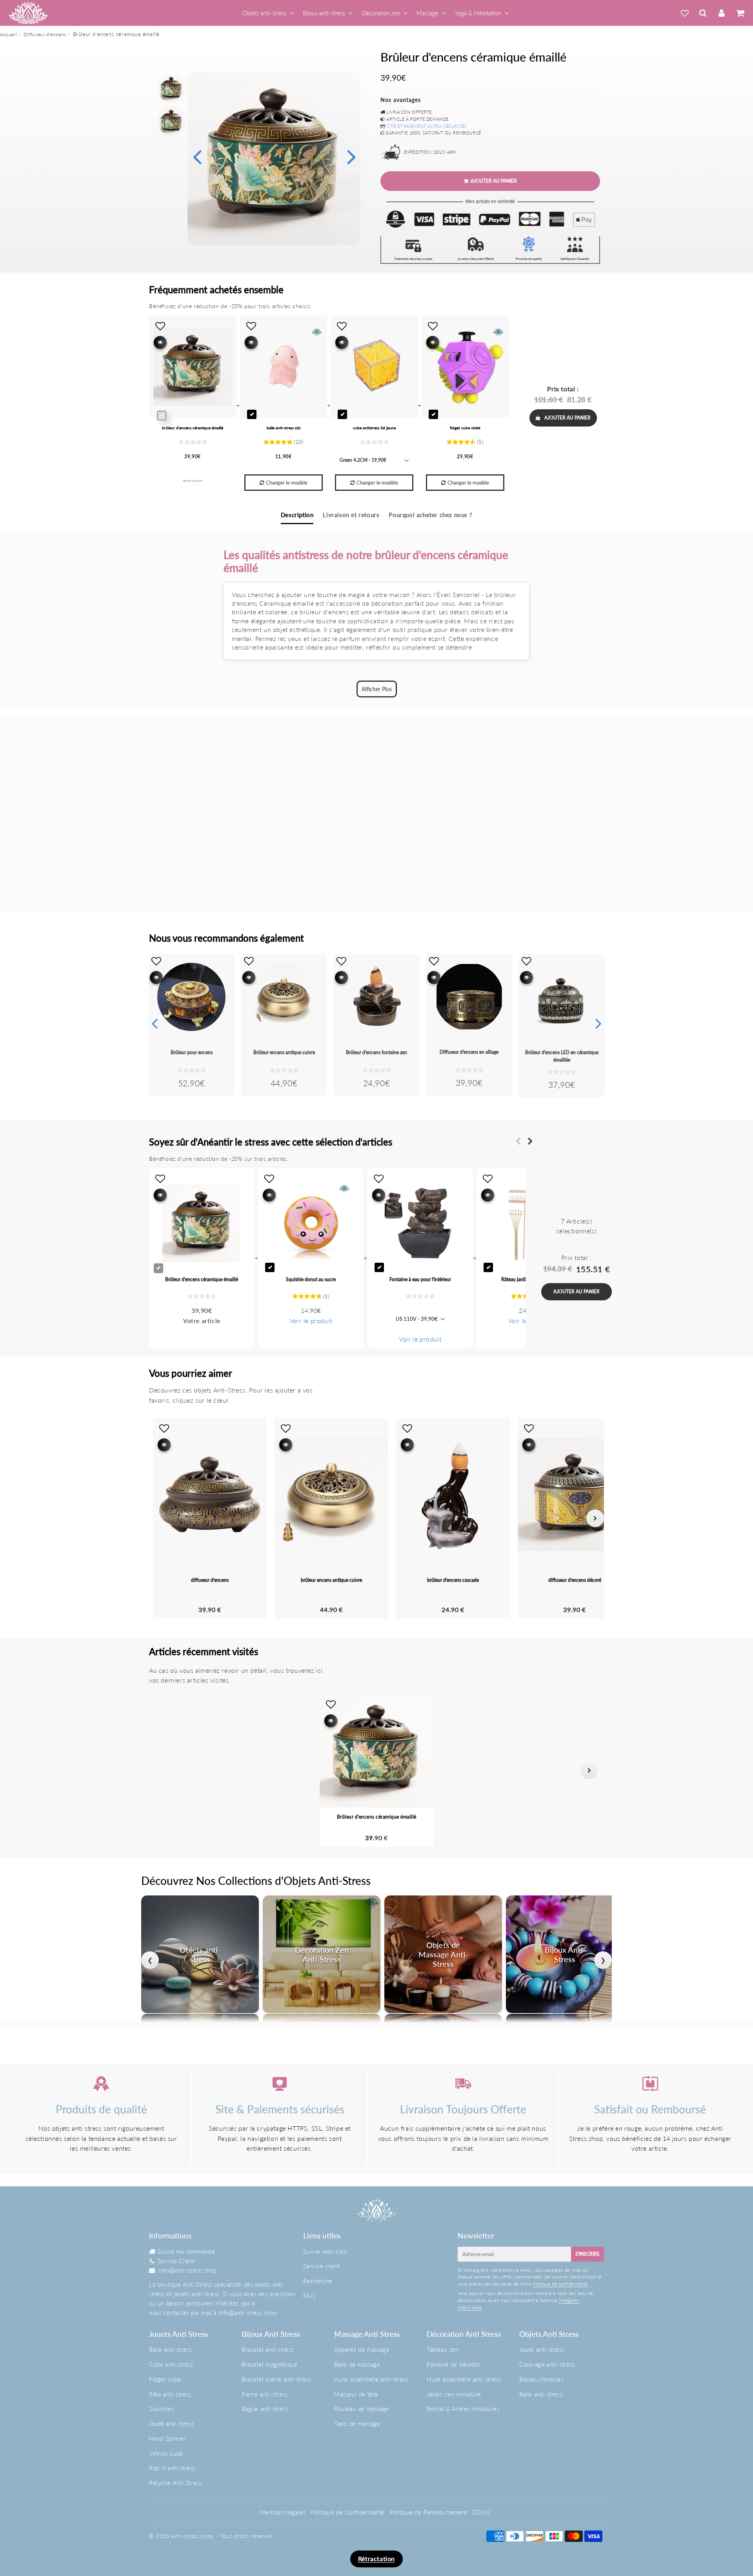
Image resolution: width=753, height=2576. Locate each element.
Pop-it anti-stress (172, 2468)
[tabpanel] (171, 88)
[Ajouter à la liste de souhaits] (156, 961)
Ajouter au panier (567, 418)
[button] (164, 1770)
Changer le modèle (287, 483)
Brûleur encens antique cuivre (284, 1052)
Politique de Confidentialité (347, 2512)
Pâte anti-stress (170, 2394)
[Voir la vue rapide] (156, 978)
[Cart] (740, 13)
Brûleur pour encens (192, 1052)
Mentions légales (283, 2512)
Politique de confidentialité (560, 2284)
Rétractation (376, 2559)
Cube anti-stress (171, 2364)
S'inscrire (587, 2254)
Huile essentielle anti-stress (371, 2379)
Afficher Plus (377, 689)
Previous (197, 156)
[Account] (721, 13)
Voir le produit (311, 1321)
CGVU (481, 2512)
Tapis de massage (357, 2424)
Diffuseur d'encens (45, 34)
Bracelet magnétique (269, 2364)
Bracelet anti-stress (268, 2349)
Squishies (161, 2409)
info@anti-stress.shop (188, 2270)
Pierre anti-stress (265, 2394)
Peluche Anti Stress (175, 2483)
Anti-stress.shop (192, 2536)
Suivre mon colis (325, 2251)
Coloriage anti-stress (547, 2364)
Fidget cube (165, 2379)
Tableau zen (443, 2349)
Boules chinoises (541, 2379)
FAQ (309, 2296)
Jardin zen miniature (454, 2394)
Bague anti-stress (265, 2409)
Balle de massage (357, 2364)
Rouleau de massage (362, 2409)
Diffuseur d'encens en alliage (469, 1052)
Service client (321, 2266)
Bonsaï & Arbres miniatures (463, 2409)
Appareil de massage (362, 2349)
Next (351, 156)
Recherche (317, 2281)
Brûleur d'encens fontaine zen (376, 1052)
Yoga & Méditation (478, 13)
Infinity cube (166, 2453)
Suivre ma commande (186, 2251)
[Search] (703, 13)
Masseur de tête (356, 2394)
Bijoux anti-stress (324, 13)
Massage (427, 13)
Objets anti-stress (264, 13)
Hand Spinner (167, 2438)
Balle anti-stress (170, 2349)
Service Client (176, 2261)
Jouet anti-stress (171, 2424)
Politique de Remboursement (429, 2512)
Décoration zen (381, 13)
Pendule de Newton (454, 2364)
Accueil (8, 34)
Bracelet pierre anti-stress (276, 2379)
